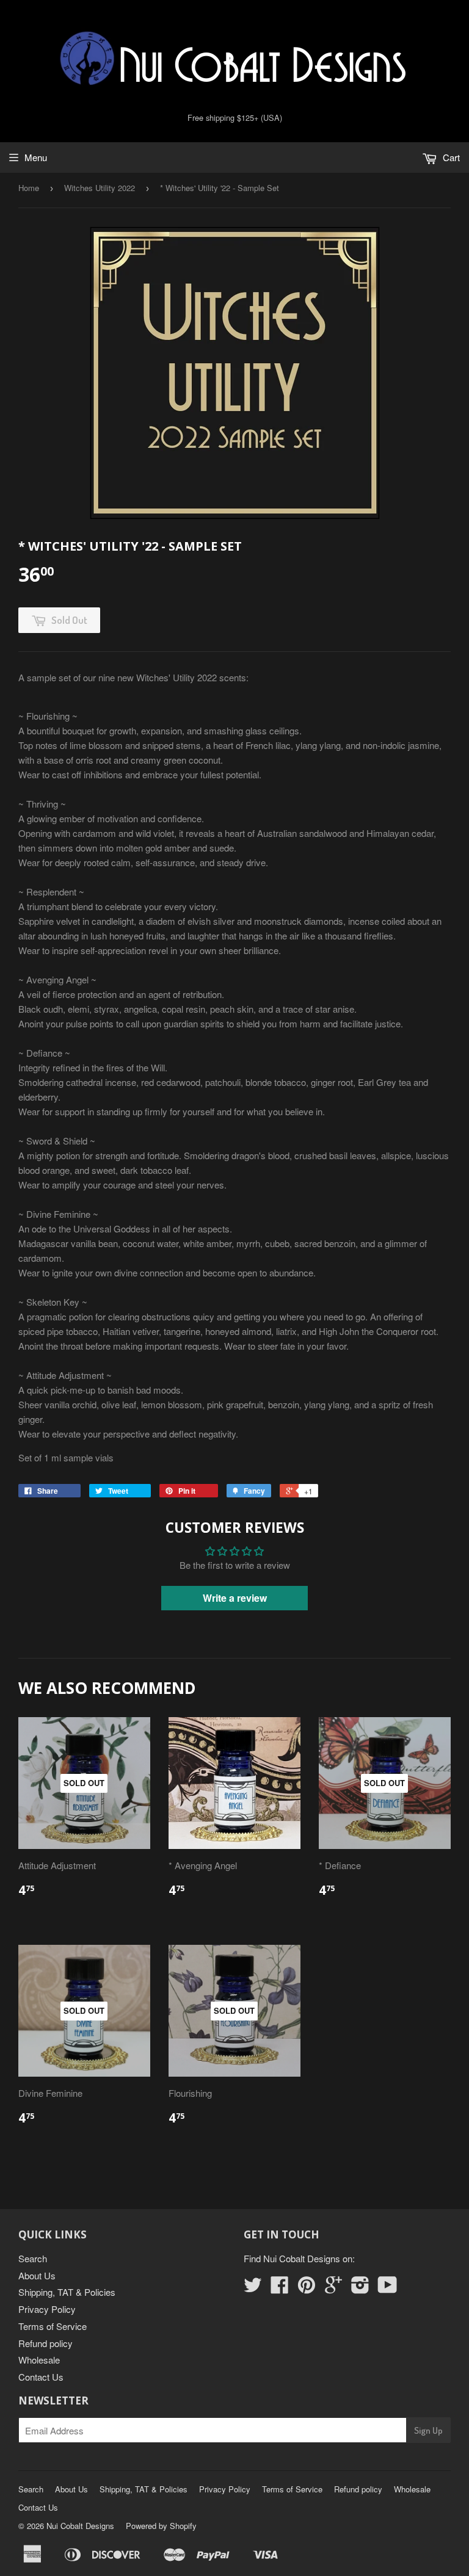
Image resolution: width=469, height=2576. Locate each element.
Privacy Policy (47, 2309)
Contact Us (41, 2377)
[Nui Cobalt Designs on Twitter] (253, 2288)
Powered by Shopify (161, 2526)
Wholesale (39, 2360)
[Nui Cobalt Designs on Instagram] (360, 2288)
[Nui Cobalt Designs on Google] (333, 2288)
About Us (37, 2275)
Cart (450, 157)
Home (29, 188)
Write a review (235, 1598)
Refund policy (45, 2343)
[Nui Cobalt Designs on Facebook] (280, 2288)
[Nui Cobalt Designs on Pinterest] (307, 2288)
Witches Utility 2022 (100, 188)
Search (33, 2258)
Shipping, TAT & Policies (67, 2292)
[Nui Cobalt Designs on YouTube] (387, 2288)
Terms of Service (53, 2326)
